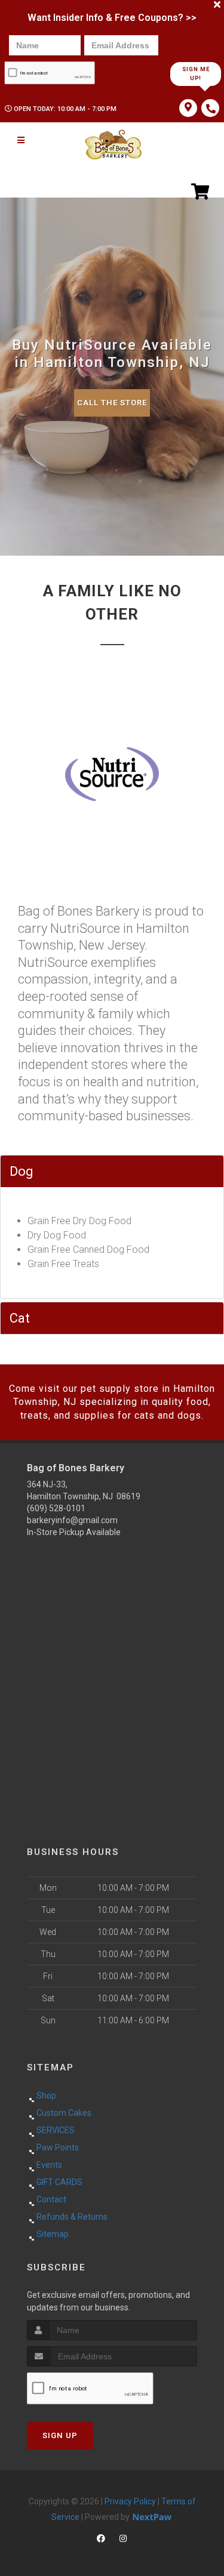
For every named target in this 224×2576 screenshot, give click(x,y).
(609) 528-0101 (56, 1508)
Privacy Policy (130, 2501)
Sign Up (60, 2435)
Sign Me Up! (196, 74)
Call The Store (112, 403)
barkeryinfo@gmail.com (72, 1520)
